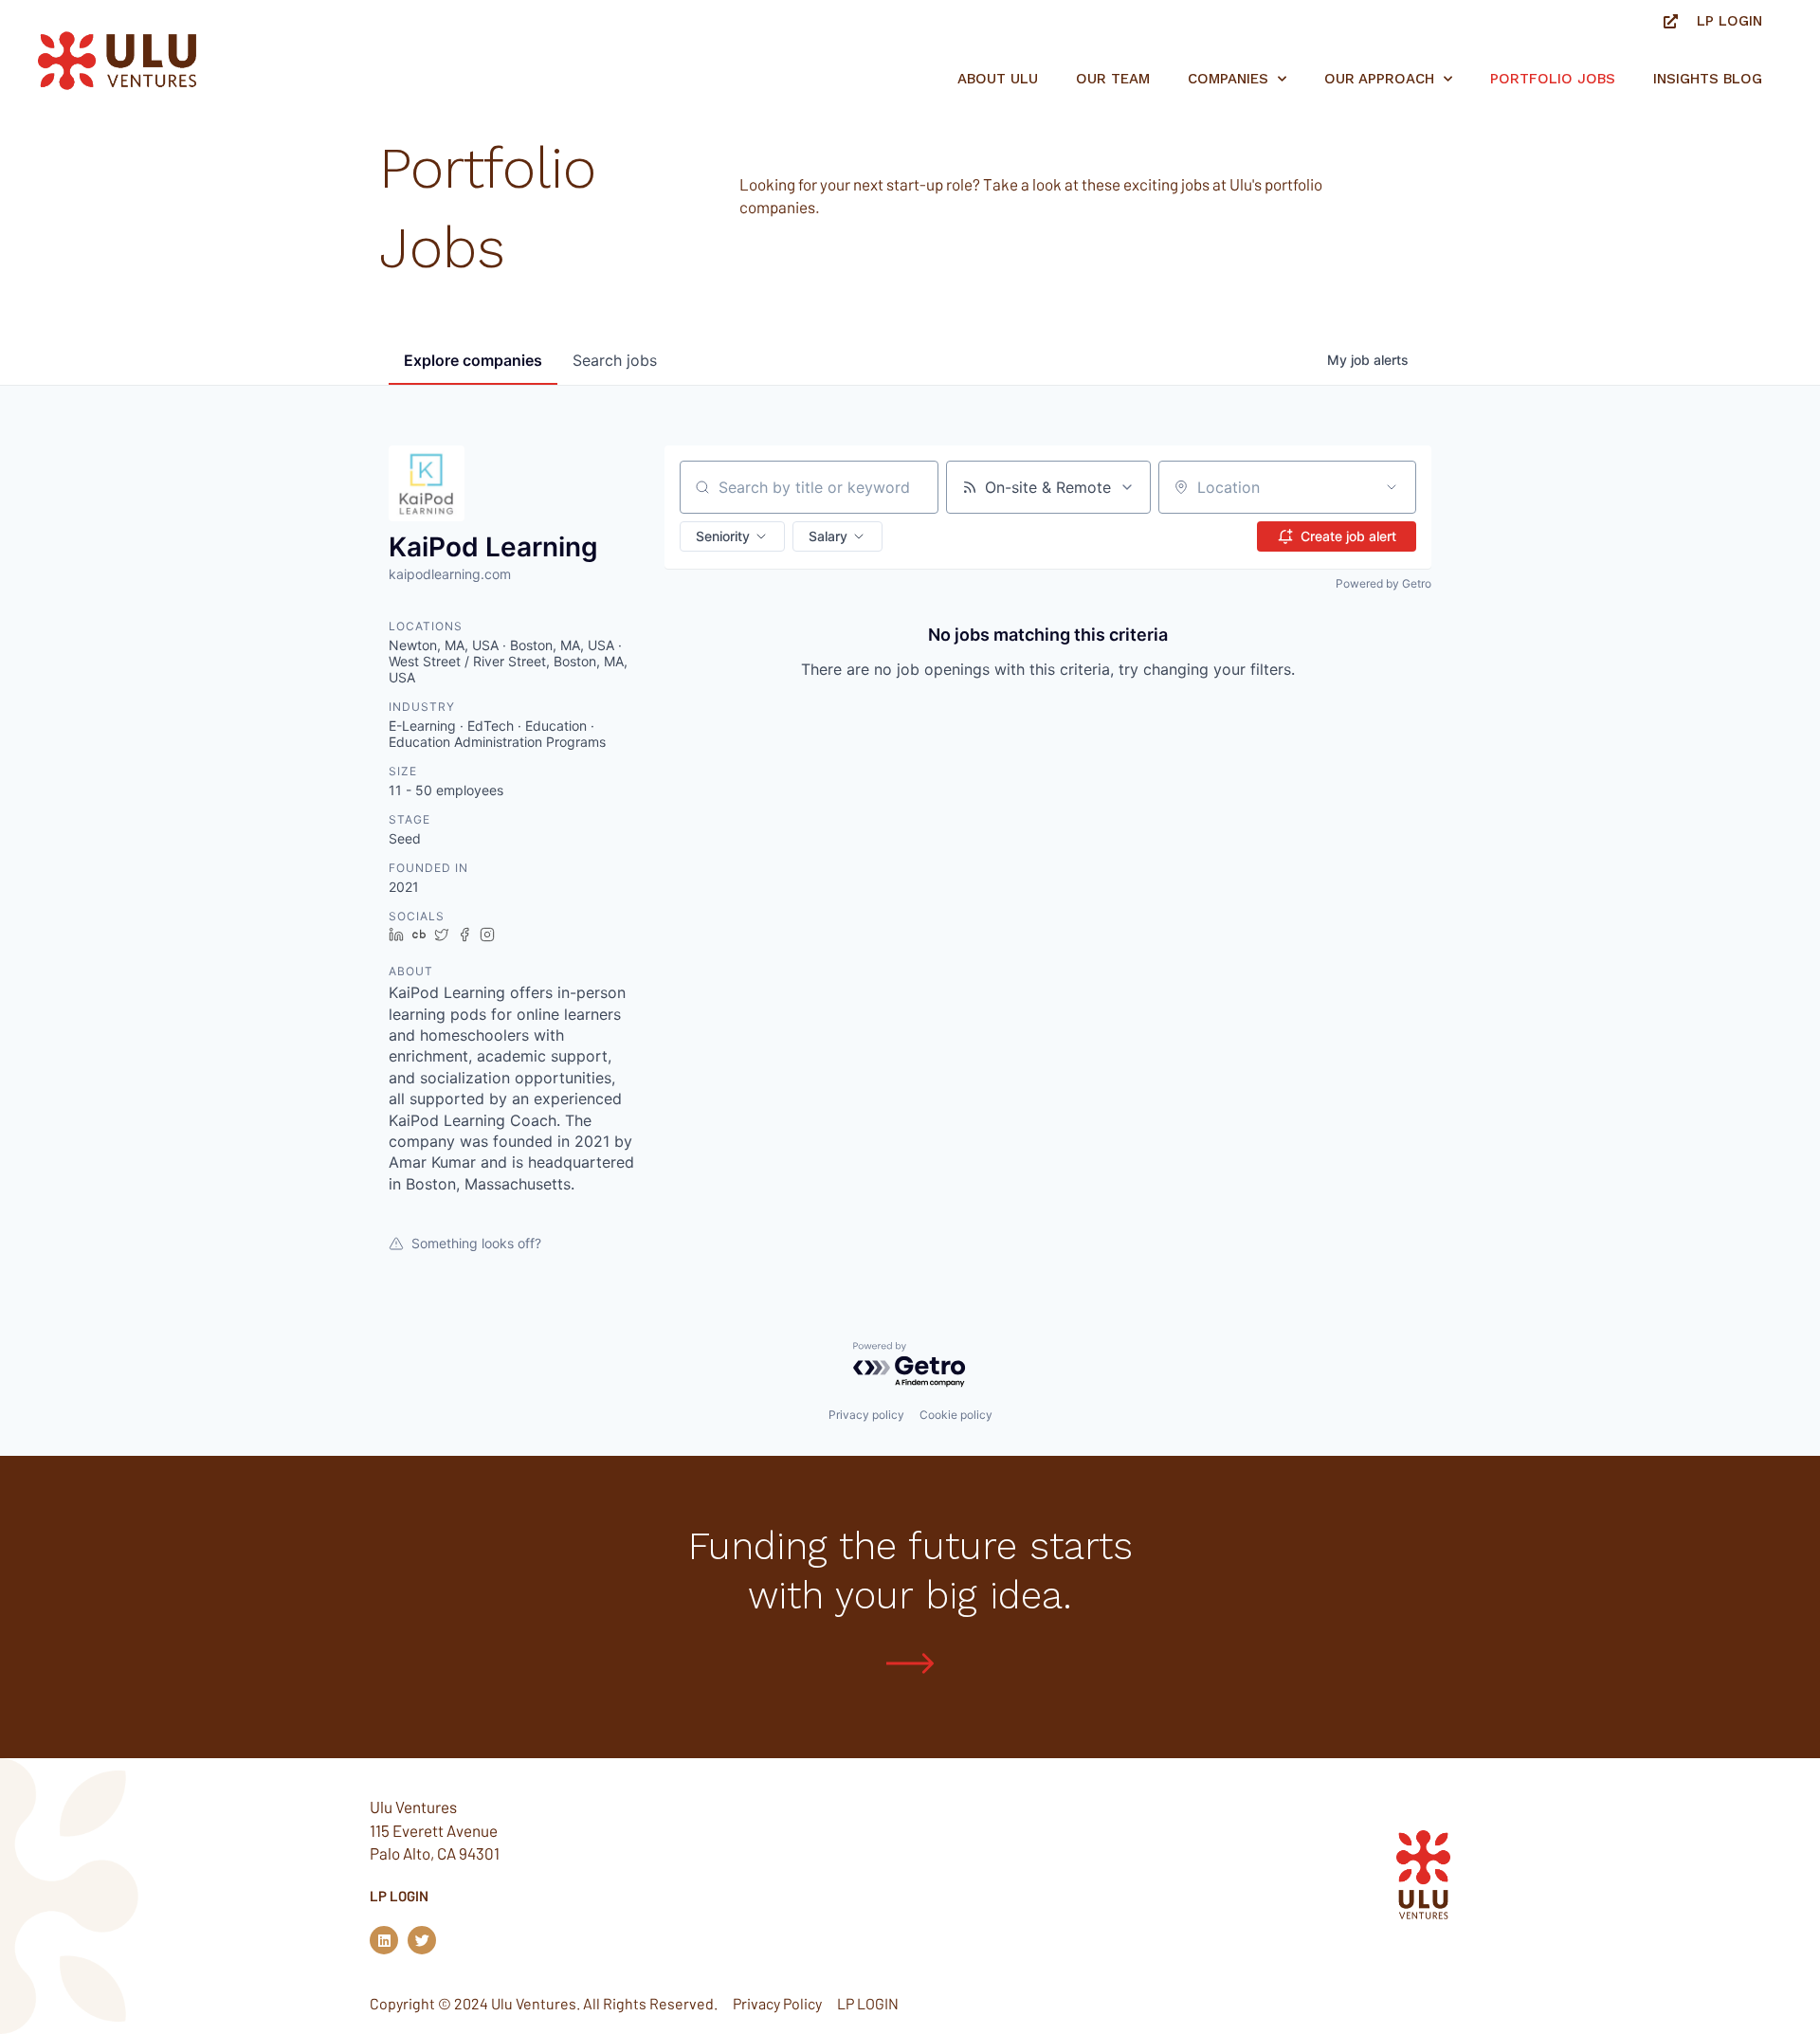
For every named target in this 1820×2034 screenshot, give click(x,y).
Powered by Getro (1383, 583)
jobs (615, 360)
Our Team (1113, 79)
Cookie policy (956, 1415)
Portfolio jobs (1553, 79)
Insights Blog (1708, 79)
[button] (732, 536)
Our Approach (1379, 79)
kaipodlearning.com (450, 574)
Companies (1228, 79)
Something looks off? (476, 1243)
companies (473, 360)
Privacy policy (866, 1415)
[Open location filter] (1392, 487)
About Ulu (998, 79)
